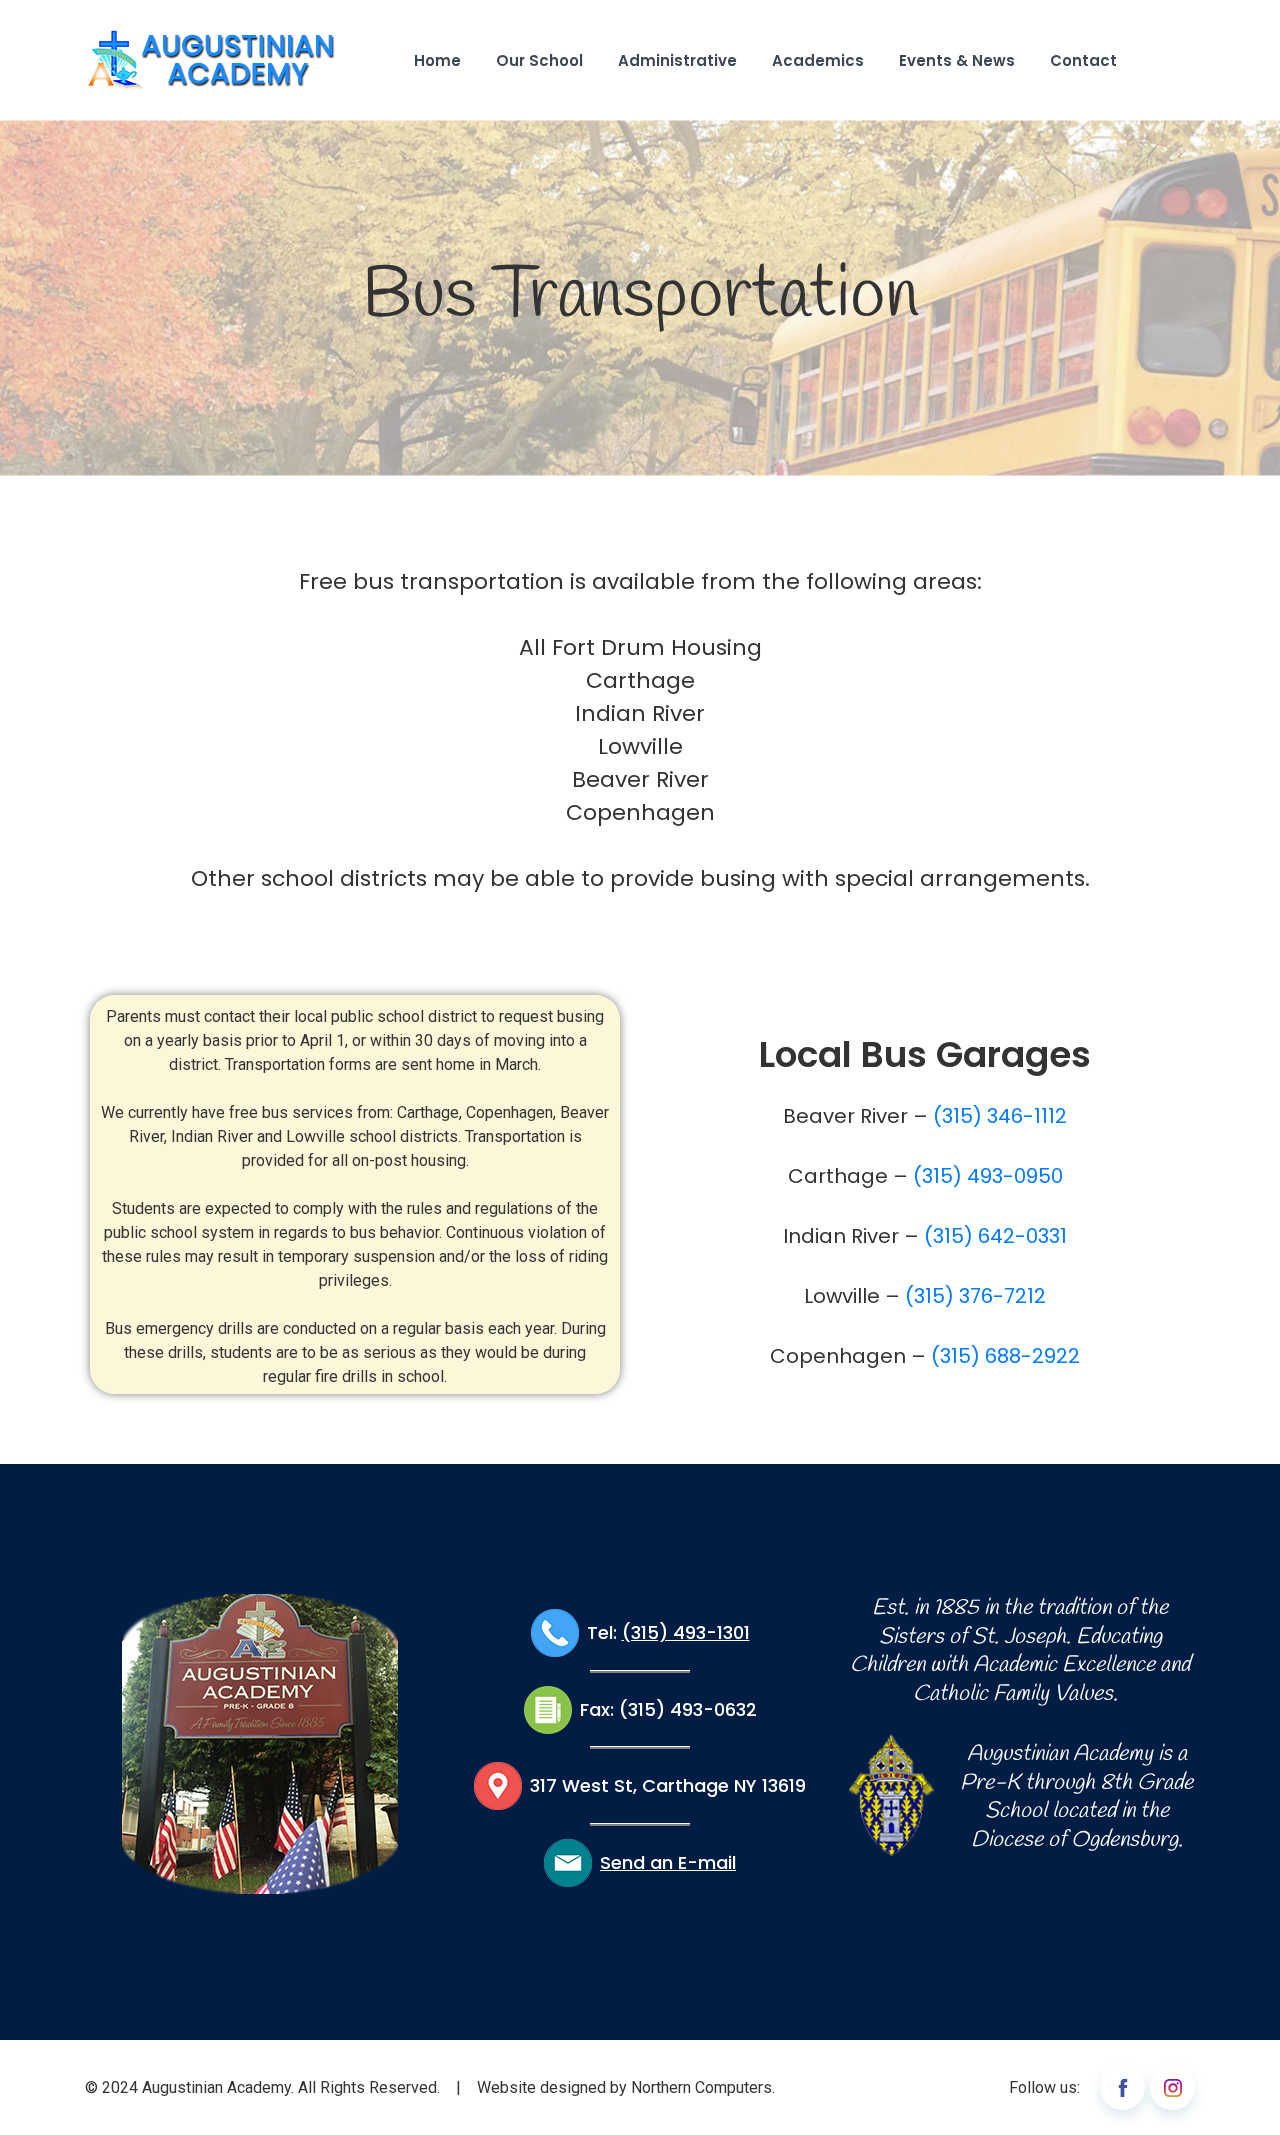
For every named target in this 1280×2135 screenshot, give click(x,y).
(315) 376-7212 (975, 1296)
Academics (818, 60)
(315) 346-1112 (1000, 1116)
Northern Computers (701, 2087)
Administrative (677, 60)
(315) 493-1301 (686, 1632)
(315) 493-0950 (988, 1176)
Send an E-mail (668, 1862)
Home (437, 60)
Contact (1083, 60)
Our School (539, 60)
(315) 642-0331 (995, 1236)
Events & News (957, 60)
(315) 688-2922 (1005, 1356)
